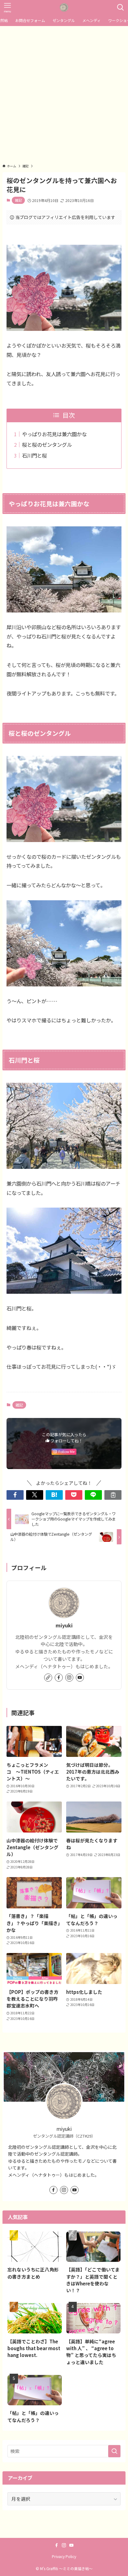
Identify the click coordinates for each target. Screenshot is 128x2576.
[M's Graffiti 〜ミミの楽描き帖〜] (64, 7)
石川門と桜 (34, 455)
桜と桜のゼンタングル (47, 445)
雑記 (18, 200)
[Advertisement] (64, 93)
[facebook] (59, 1678)
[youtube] (80, 1678)
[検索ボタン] (121, 7)
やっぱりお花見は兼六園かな (54, 434)
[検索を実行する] (114, 2451)
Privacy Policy (64, 2556)
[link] (48, 1678)
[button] (15, 1495)
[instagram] (69, 1678)
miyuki (64, 1626)
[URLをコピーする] (113, 1495)
